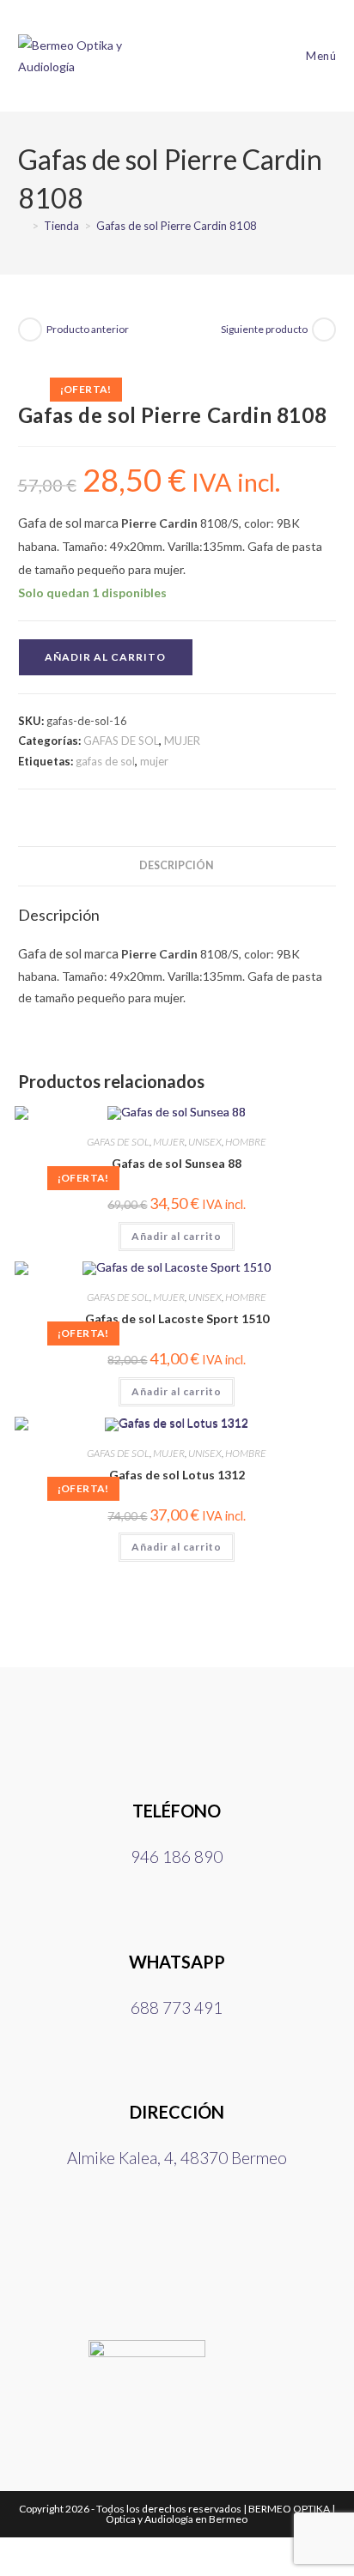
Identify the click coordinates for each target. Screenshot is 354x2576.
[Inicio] (22, 226)
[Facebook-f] (129, 2251)
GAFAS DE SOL (121, 741)
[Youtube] (225, 2251)
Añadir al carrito (105, 657)
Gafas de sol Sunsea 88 (177, 1163)
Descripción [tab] (177, 865)
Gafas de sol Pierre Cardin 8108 (177, 226)
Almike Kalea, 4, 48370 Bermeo (177, 2158)
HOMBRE (246, 1142)
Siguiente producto (264, 329)
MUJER (182, 741)
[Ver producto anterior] (30, 330)
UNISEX (205, 1142)
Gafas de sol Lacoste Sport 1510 (177, 1318)
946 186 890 (177, 1856)
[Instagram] (177, 2251)
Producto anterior (88, 329)
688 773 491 (177, 2008)
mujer (154, 761)
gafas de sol (105, 761)
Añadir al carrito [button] (177, 1236)
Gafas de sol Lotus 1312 (177, 1475)
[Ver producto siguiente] (324, 330)
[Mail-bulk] (81, 2251)
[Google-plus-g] (273, 2251)
